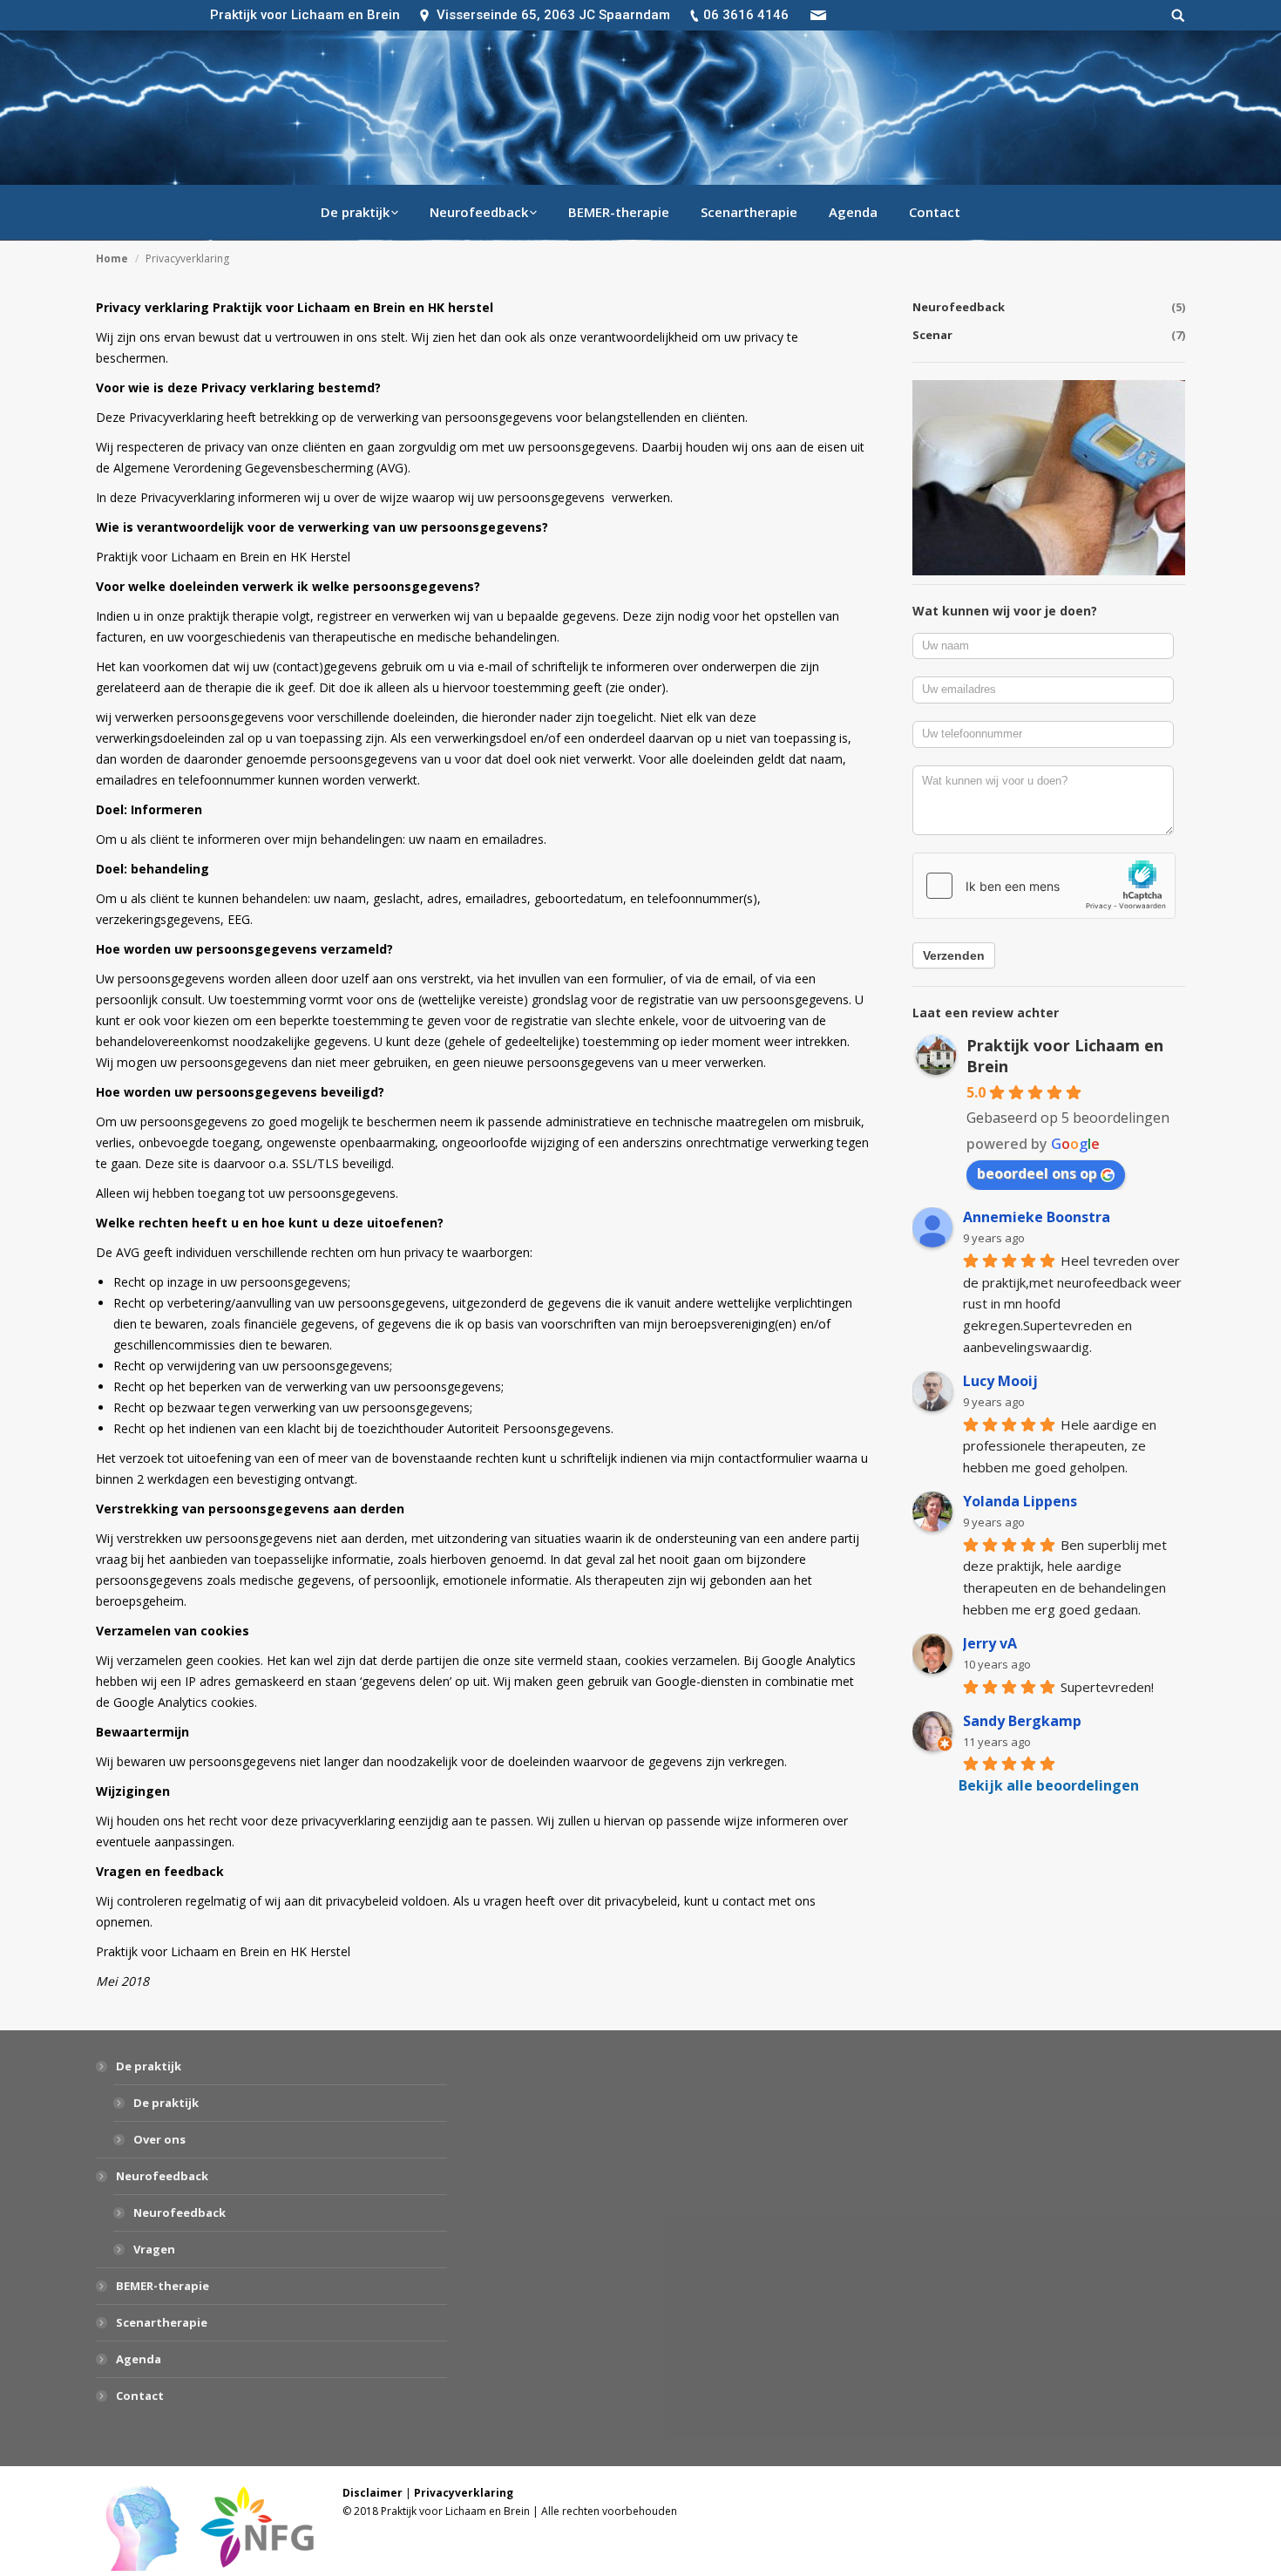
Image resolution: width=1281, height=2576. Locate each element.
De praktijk (149, 2066)
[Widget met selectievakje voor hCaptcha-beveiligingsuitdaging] (1044, 886)
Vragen (154, 2249)
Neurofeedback (162, 2176)
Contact (140, 2396)
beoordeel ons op (1037, 1173)
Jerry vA (990, 1643)
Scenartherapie (162, 2322)
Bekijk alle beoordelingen (1049, 1785)
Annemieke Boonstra (1037, 1217)
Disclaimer (373, 2493)
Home (112, 258)
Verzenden (954, 955)
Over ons (159, 2139)
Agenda (139, 2359)
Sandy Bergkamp (1022, 1721)
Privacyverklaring (464, 2493)
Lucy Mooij (1000, 1381)
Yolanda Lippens (1020, 1501)
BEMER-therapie (163, 2286)
